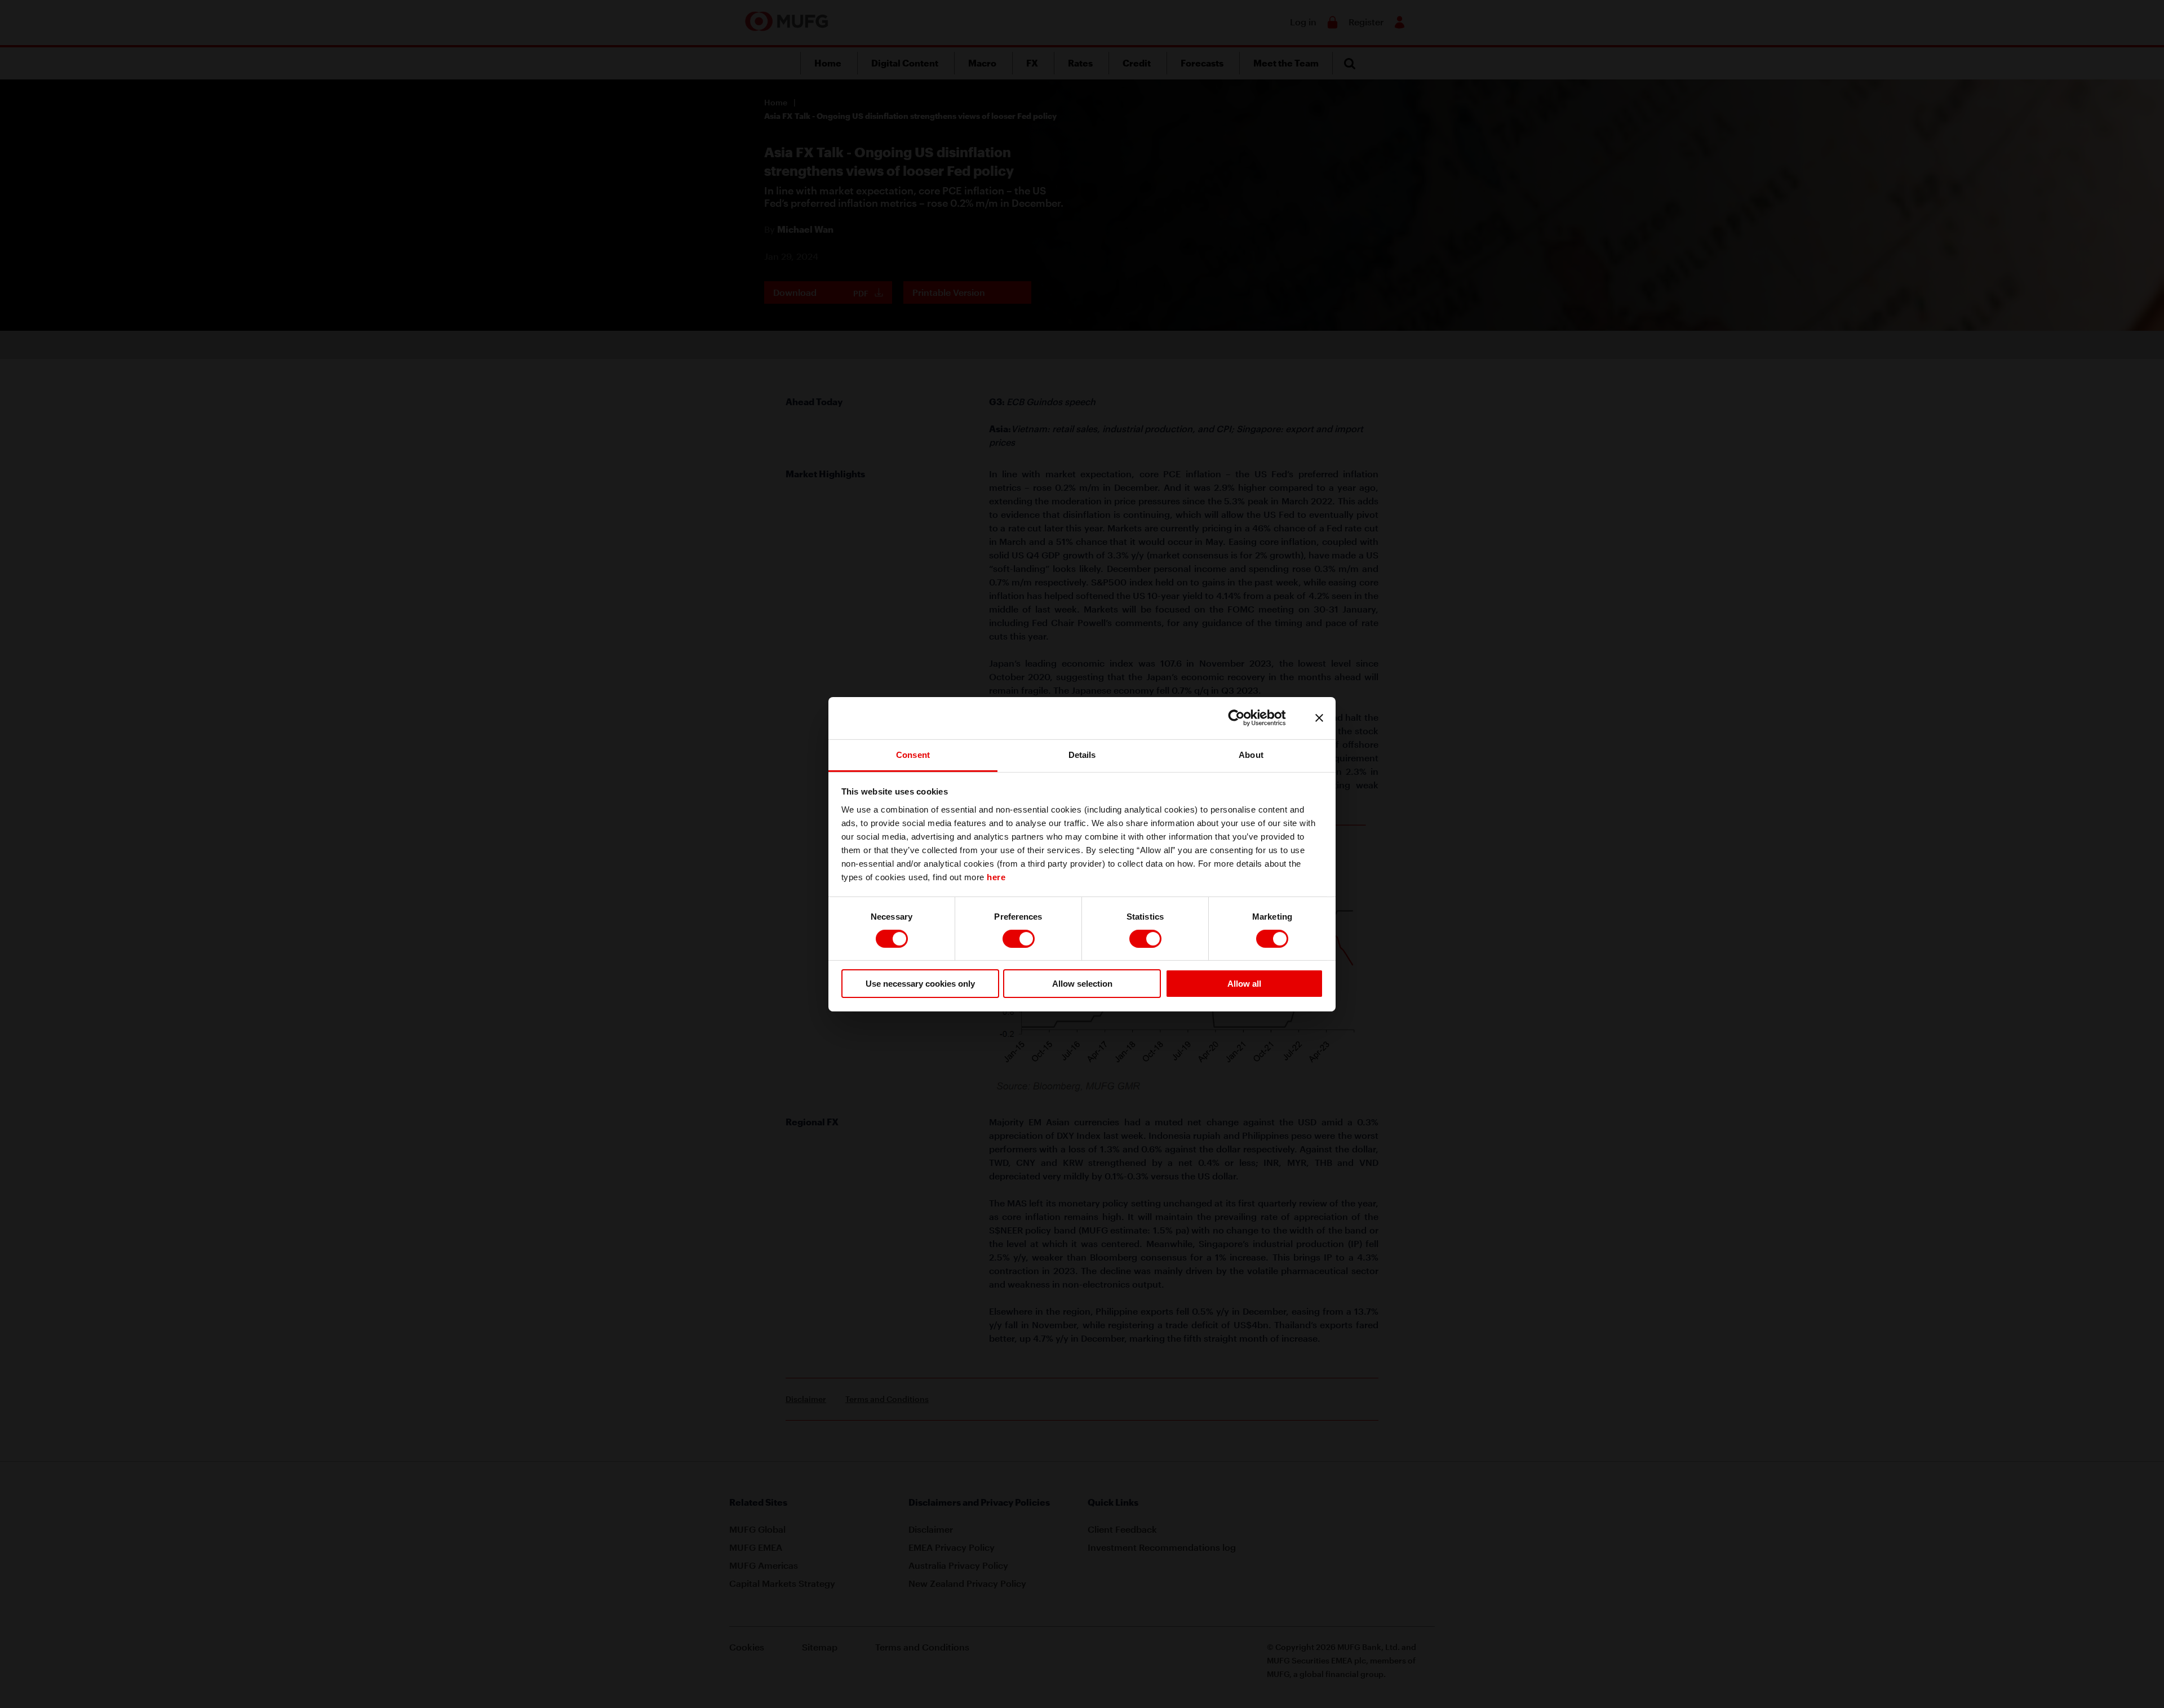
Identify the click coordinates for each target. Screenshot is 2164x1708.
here (996, 877)
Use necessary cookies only (920, 984)
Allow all (1244, 984)
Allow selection (1082, 984)
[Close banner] (1319, 718)
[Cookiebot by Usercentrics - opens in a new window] (1245, 718)
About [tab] (1251, 754)
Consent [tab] (913, 754)
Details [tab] (1082, 754)
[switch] (1019, 939)
